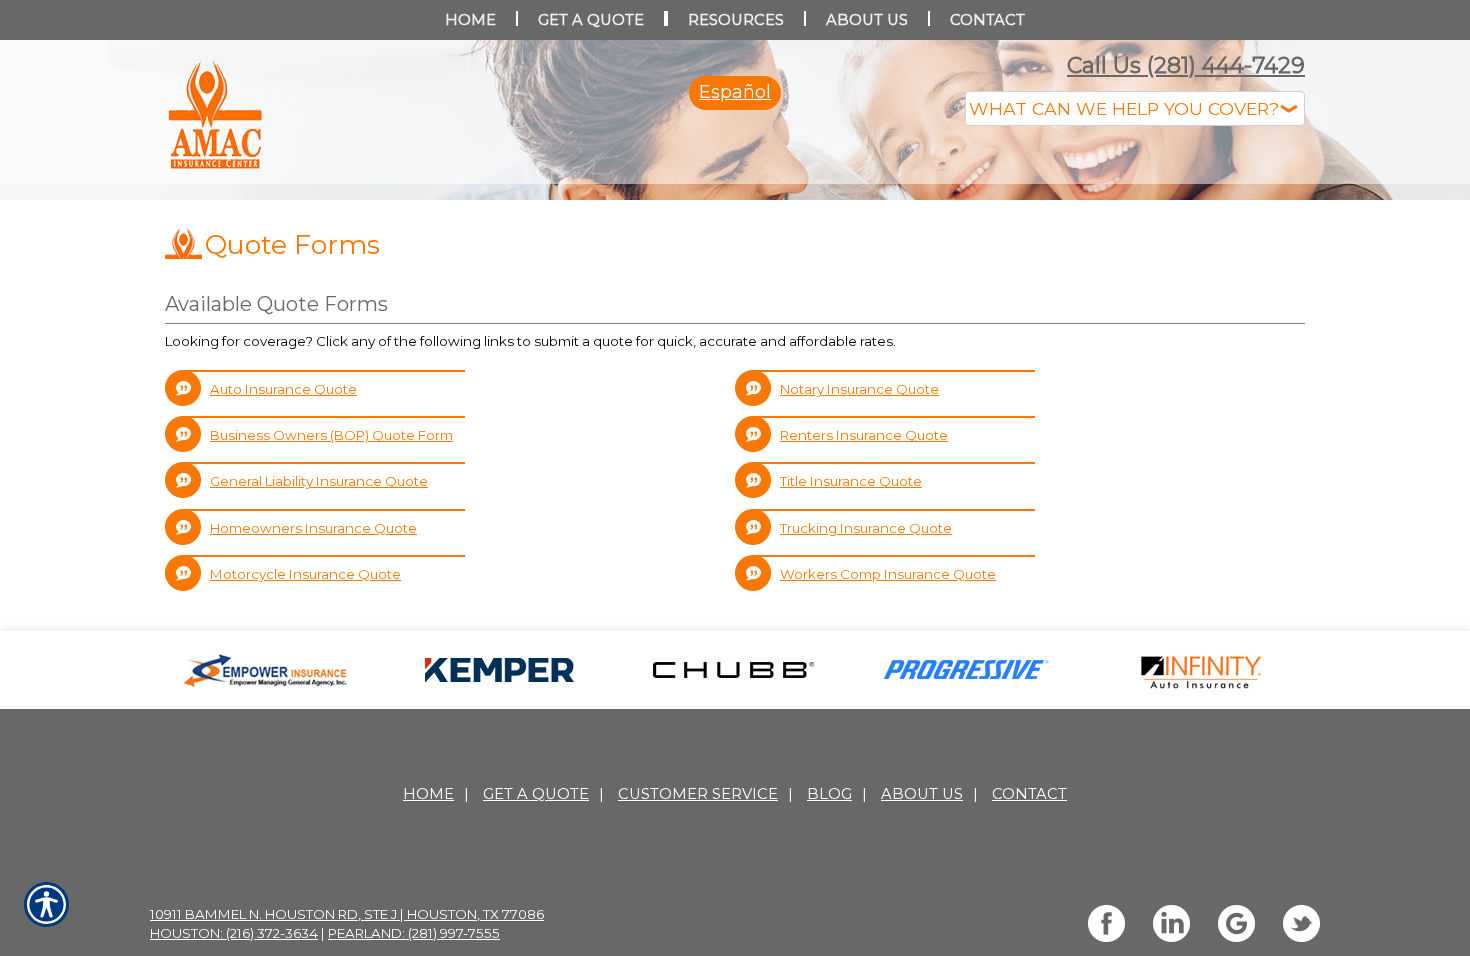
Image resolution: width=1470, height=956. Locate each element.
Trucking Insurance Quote (866, 728)
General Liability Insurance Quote (319, 681)
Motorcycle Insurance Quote (305, 774)
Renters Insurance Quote (864, 635)
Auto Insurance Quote (283, 589)
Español (735, 92)
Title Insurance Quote (851, 681)
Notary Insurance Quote (859, 589)
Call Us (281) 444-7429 (1186, 65)
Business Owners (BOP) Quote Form (331, 635)
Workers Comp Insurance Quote (888, 774)
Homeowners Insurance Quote (313, 728)
